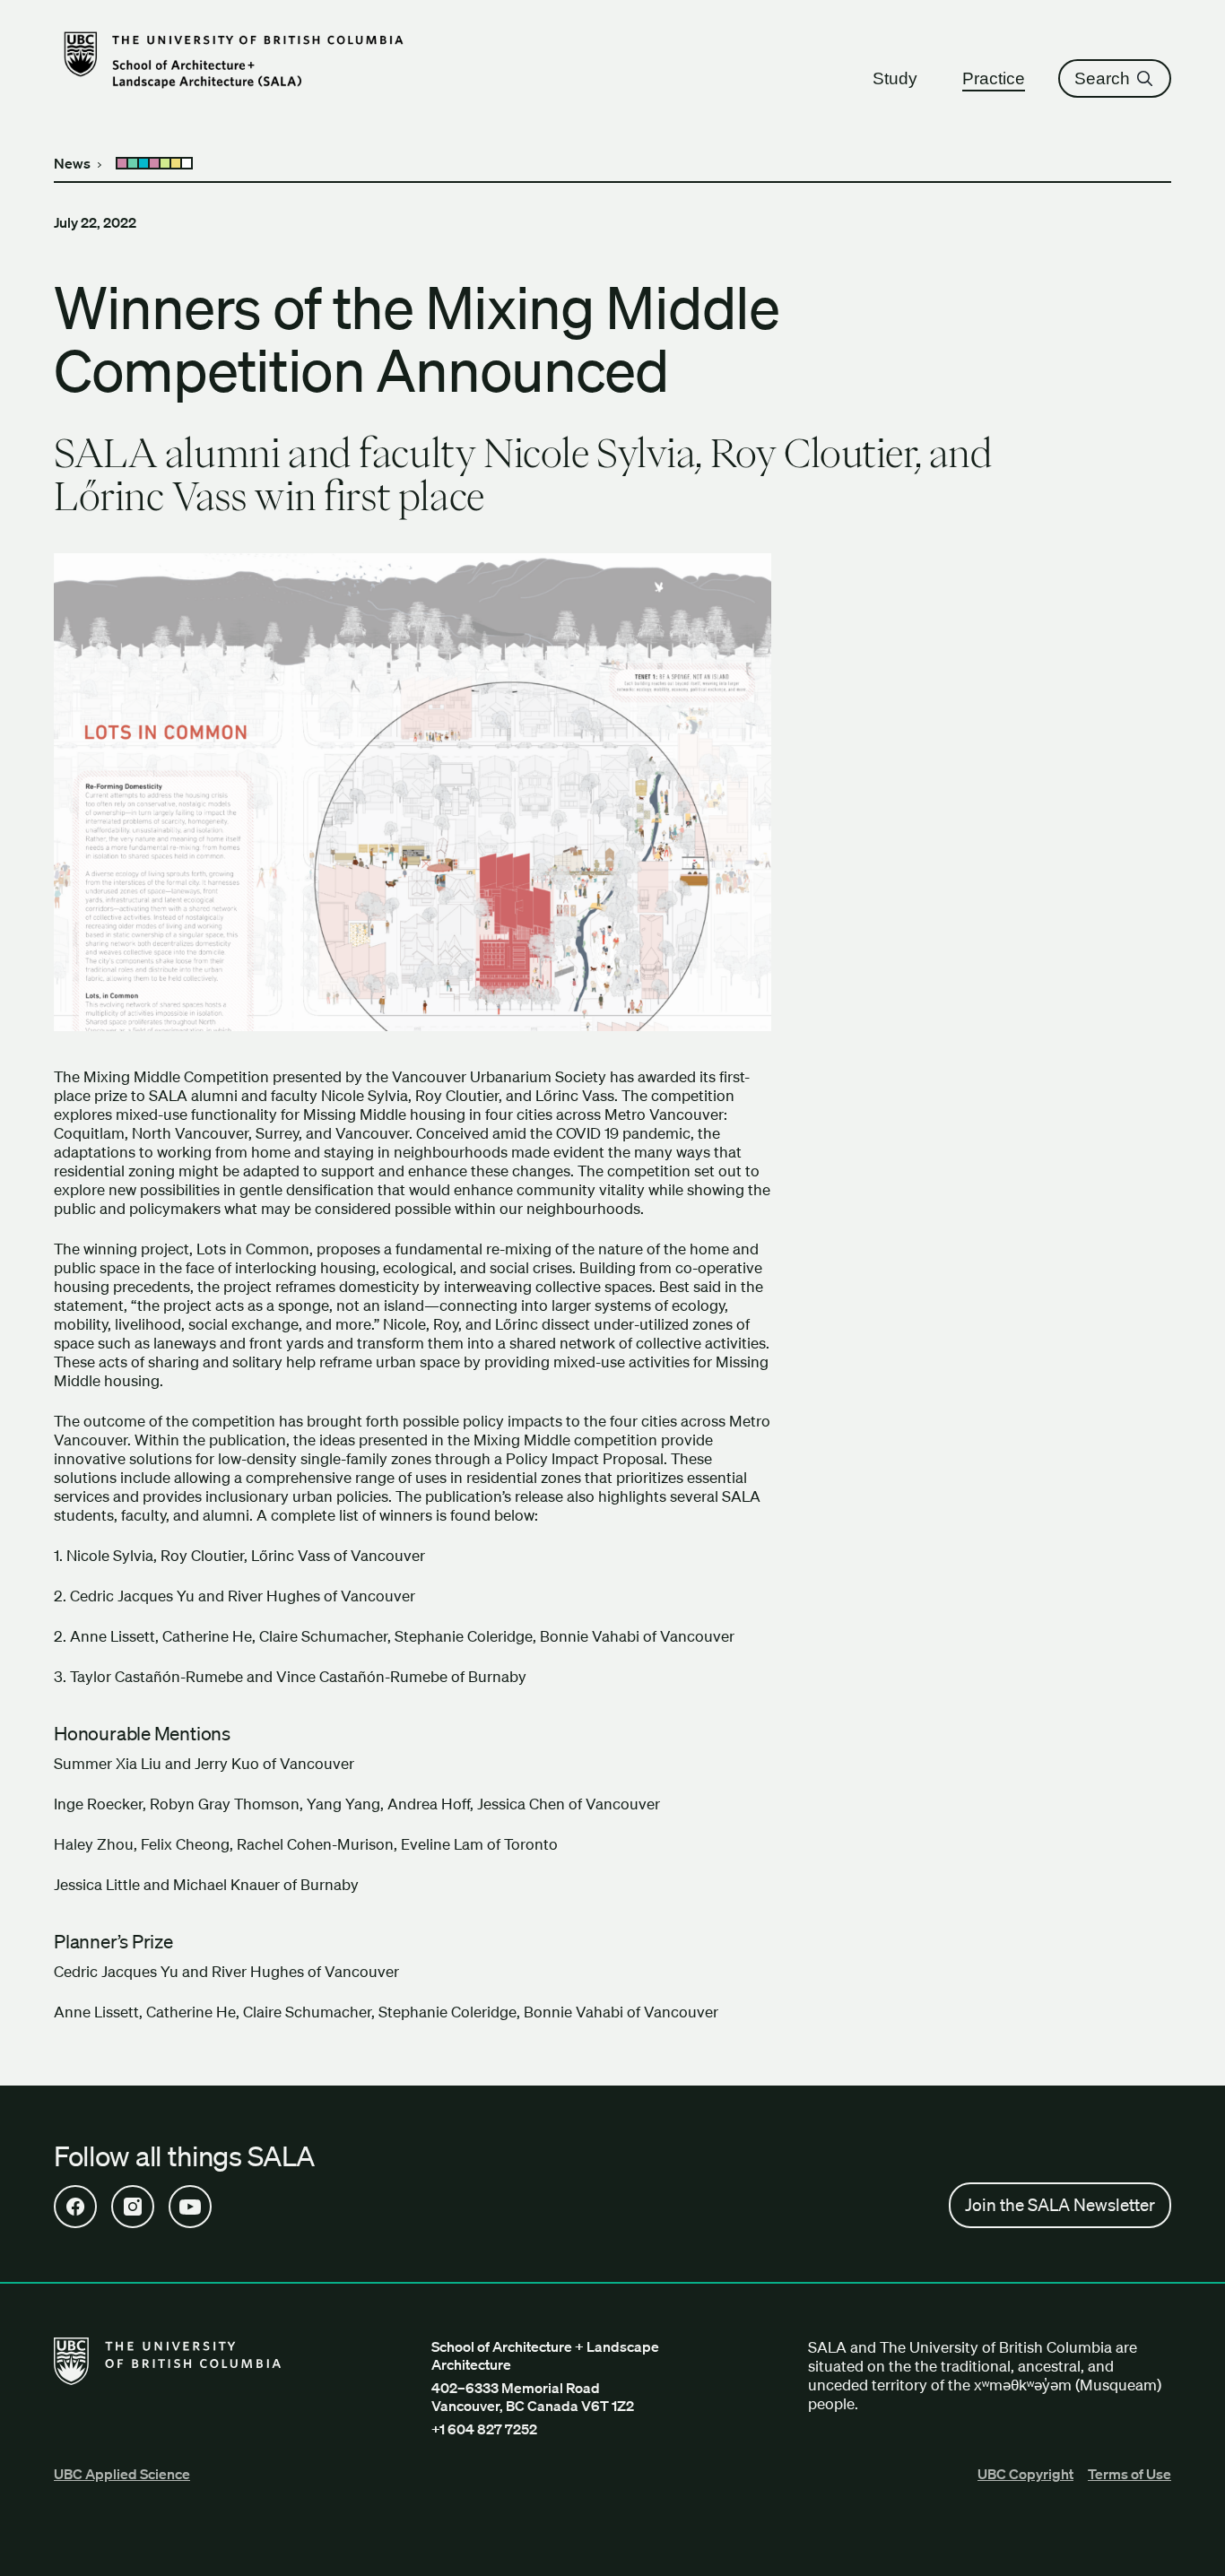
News (72, 163)
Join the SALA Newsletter (1060, 2205)
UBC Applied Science (122, 2474)
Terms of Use (1129, 2474)
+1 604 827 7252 (484, 2429)
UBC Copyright (1025, 2474)
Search (1102, 78)
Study (895, 78)
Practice (994, 78)
